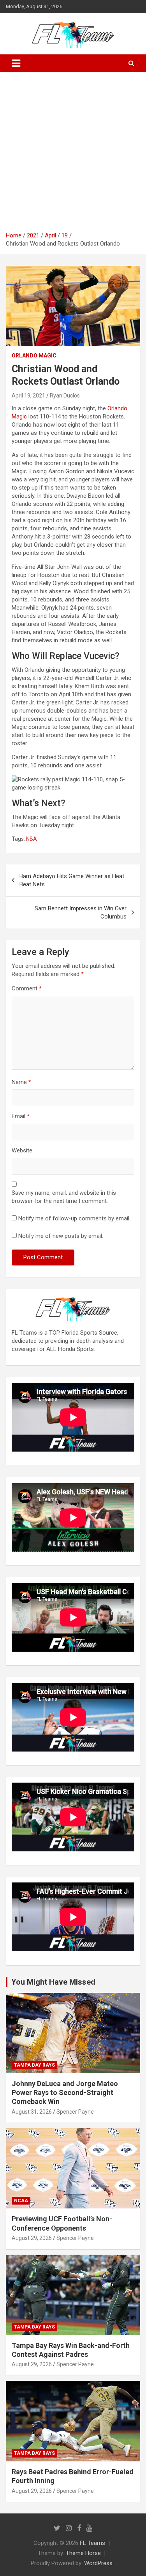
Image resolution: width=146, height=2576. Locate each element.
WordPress (98, 2563)
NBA (32, 839)
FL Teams (92, 2543)
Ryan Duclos (65, 396)
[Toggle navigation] (16, 63)
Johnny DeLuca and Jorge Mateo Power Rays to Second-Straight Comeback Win (65, 2093)
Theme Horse (83, 2553)
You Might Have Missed (53, 1982)
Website (22, 1150)
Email (21, 1116)
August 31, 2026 (32, 2112)
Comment (27, 988)
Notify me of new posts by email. (61, 1236)
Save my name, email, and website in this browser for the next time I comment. (64, 1197)
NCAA (21, 2201)
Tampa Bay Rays (34, 2065)
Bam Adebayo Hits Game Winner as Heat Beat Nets (72, 880)
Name (21, 1082)
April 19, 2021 (28, 396)
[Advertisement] (73, 155)
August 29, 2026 (32, 2238)
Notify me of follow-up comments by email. (74, 1218)
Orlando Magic (34, 356)
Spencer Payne (75, 2112)
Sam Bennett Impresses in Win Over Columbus (81, 912)
